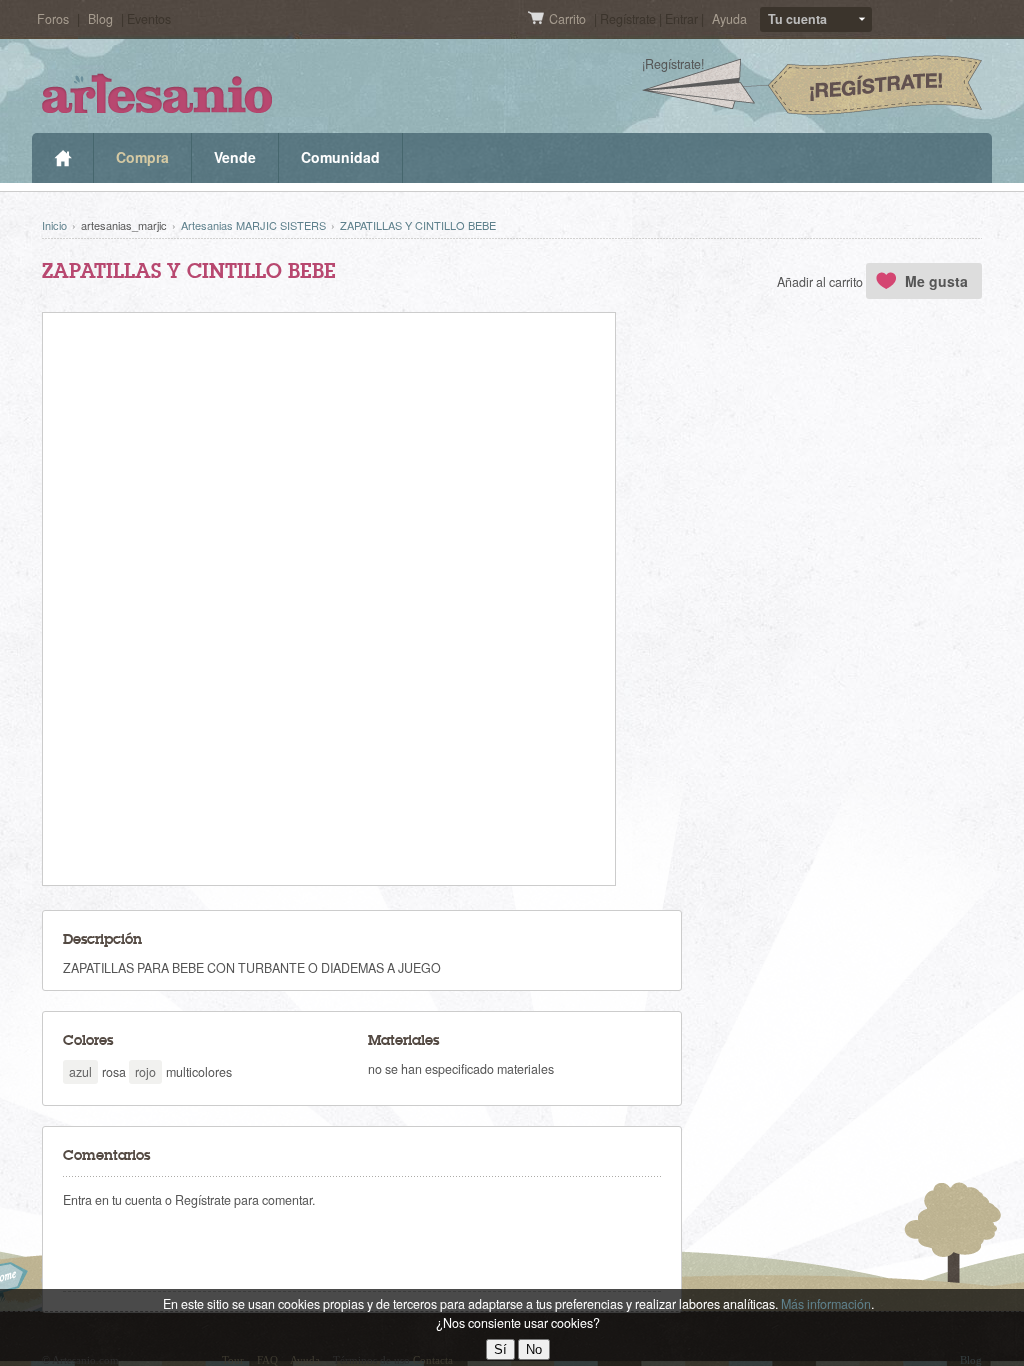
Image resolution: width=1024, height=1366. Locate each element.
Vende (235, 157)
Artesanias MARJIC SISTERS (253, 225)
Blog (100, 19)
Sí (500, 1349)
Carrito (569, 19)
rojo (145, 1072)
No (534, 1349)
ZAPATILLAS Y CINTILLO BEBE (418, 225)
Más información (826, 1304)
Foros (53, 19)
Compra (142, 157)
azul (80, 1072)
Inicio (62, 158)
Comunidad (340, 157)
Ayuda (729, 19)
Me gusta (936, 281)
